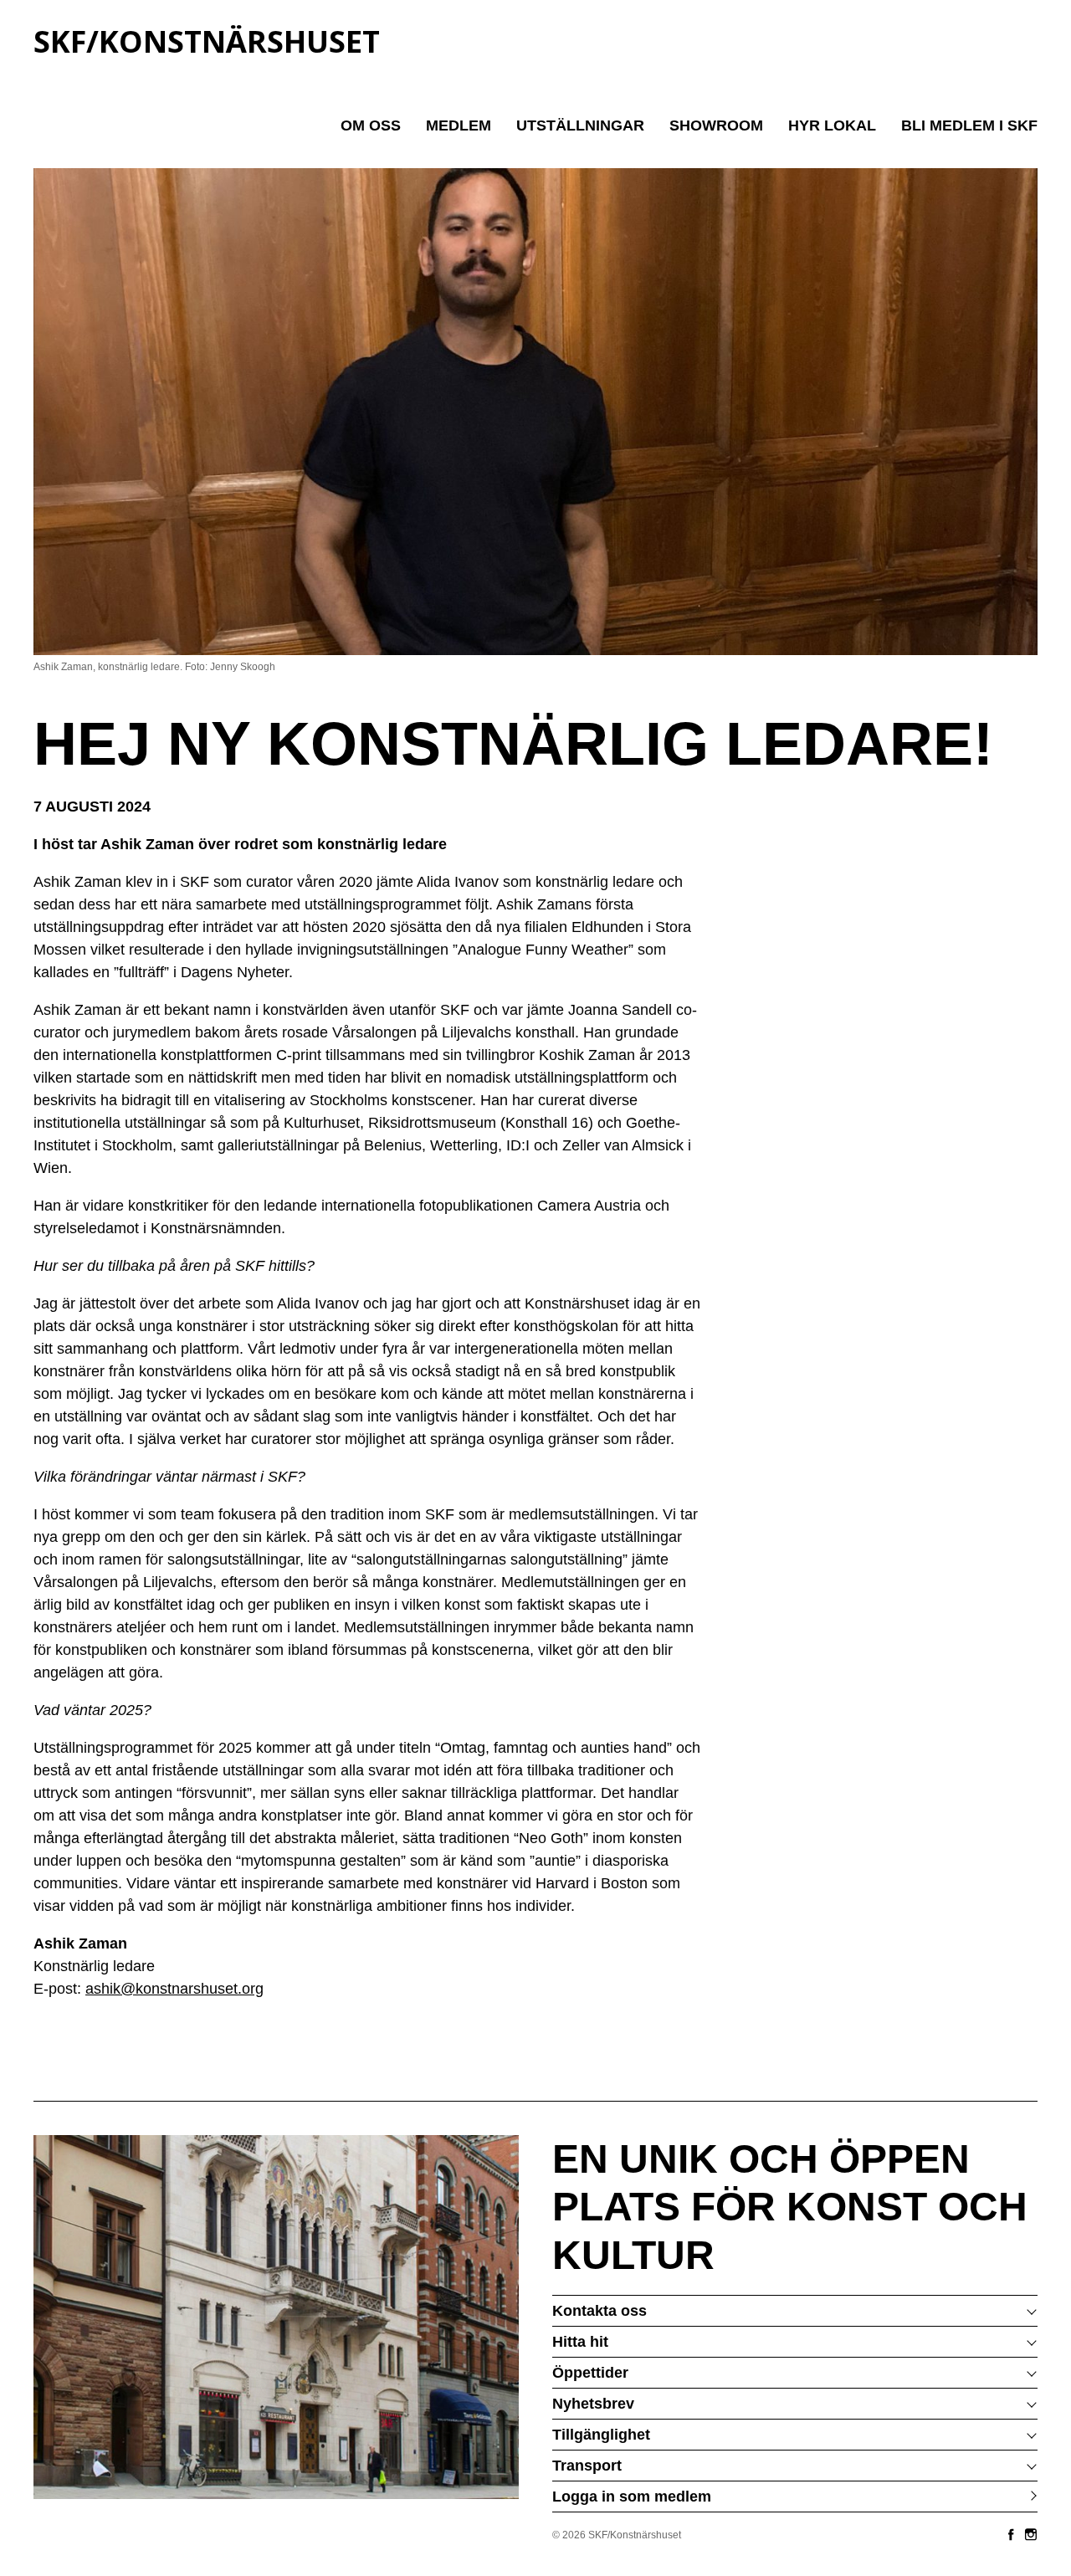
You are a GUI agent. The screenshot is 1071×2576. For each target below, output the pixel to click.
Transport (587, 2466)
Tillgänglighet (601, 2435)
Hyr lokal (832, 125)
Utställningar (580, 125)
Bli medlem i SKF (969, 125)
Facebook (1011, 2534)
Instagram (1031, 2534)
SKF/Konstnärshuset (207, 41)
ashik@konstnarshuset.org (174, 1989)
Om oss (371, 125)
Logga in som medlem (632, 2497)
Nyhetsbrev (593, 2404)
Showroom (716, 125)
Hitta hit (580, 2342)
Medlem (459, 125)
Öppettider (590, 2373)
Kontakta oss (600, 2311)
